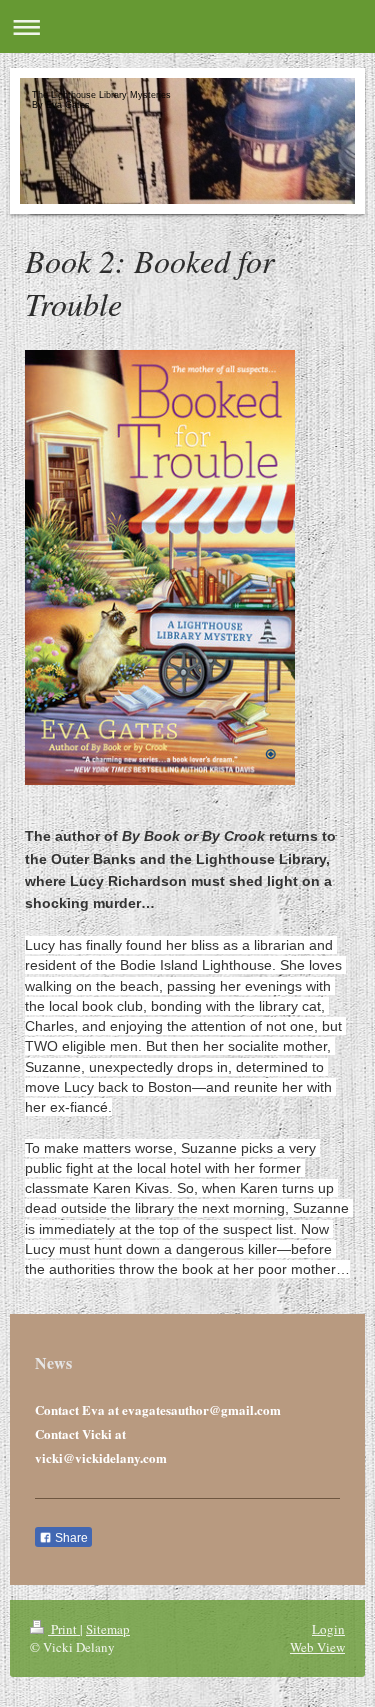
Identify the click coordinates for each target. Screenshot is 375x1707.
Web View (317, 1647)
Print (64, 1629)
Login (328, 1629)
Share (70, 1538)
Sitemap (108, 1629)
